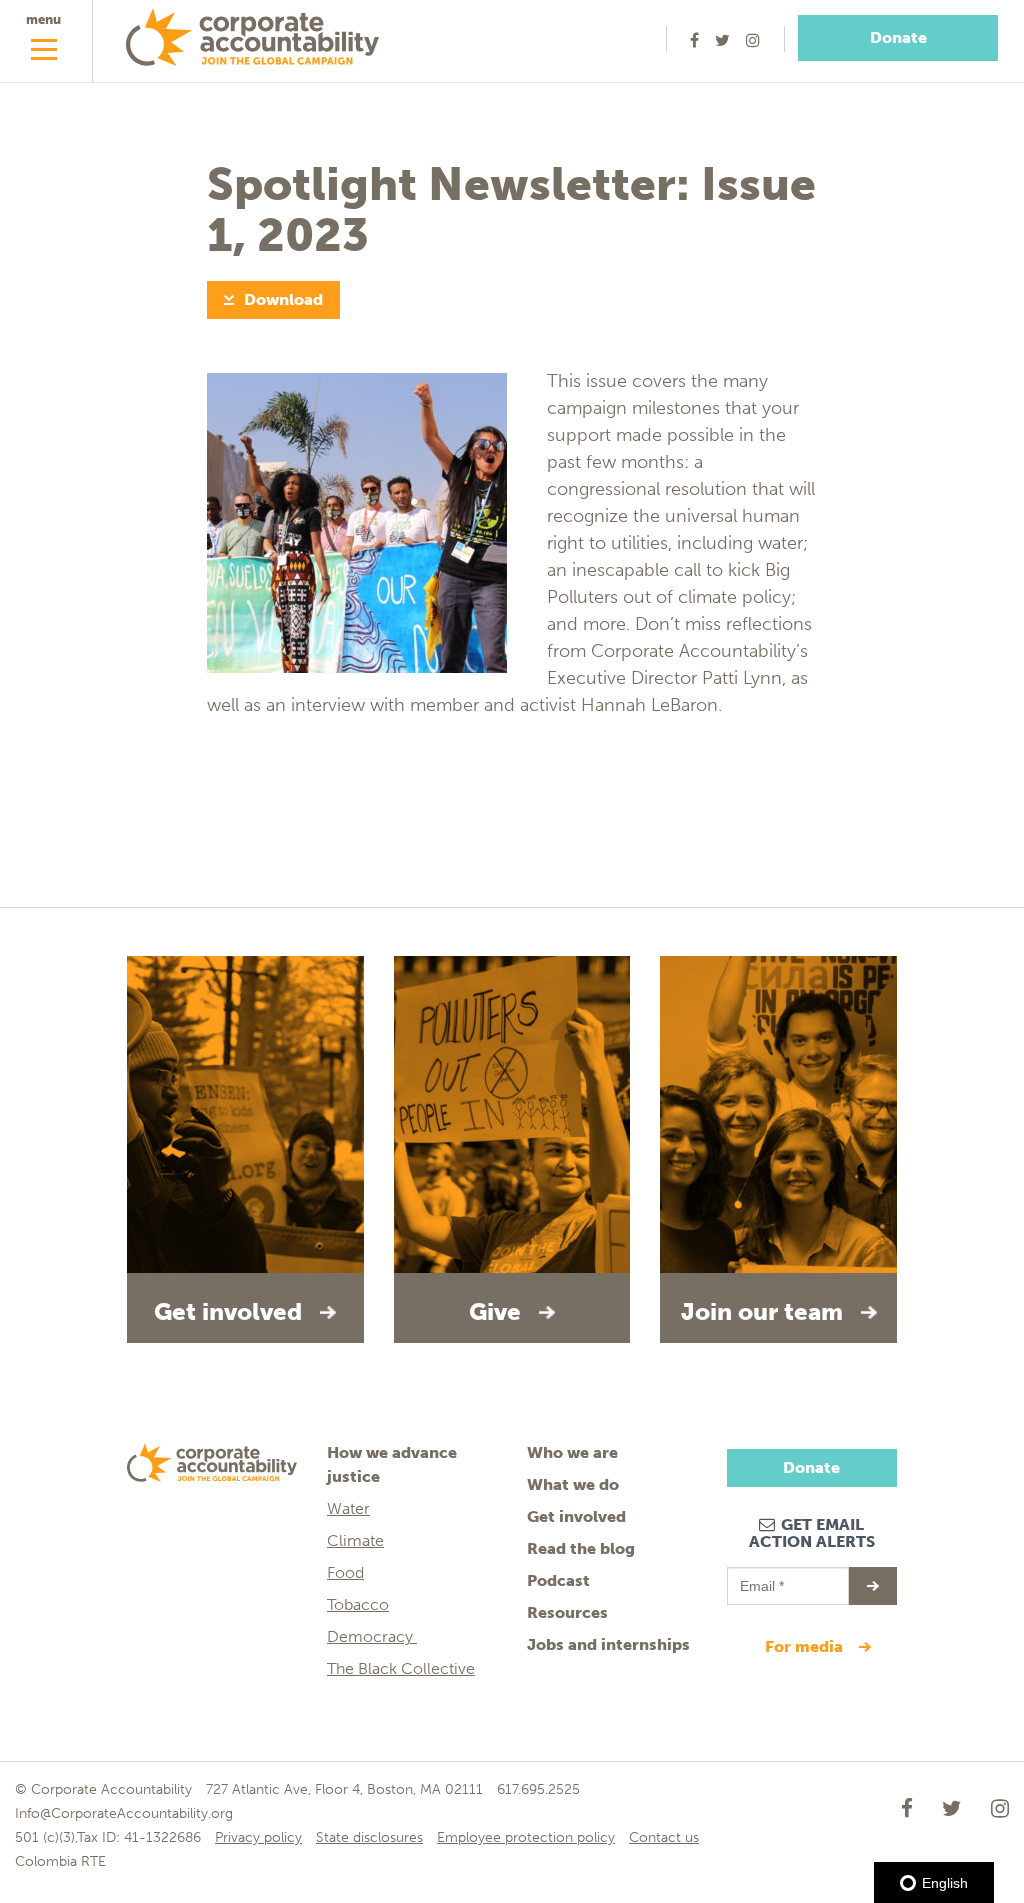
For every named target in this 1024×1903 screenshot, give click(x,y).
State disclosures (369, 1837)
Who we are (572, 1452)
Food (345, 1572)
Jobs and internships (608, 1644)
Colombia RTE (60, 1861)
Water (348, 1508)
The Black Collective (401, 1668)
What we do (573, 1484)
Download (283, 299)
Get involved (576, 1516)
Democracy (372, 1636)
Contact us (664, 1837)
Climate (355, 1540)
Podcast (558, 1580)
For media (806, 1646)
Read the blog (581, 1548)
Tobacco (358, 1604)
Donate (898, 37)
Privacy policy (258, 1837)
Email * (760, 1577)
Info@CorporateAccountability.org (124, 1813)
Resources (567, 1612)
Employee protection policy (526, 1837)
